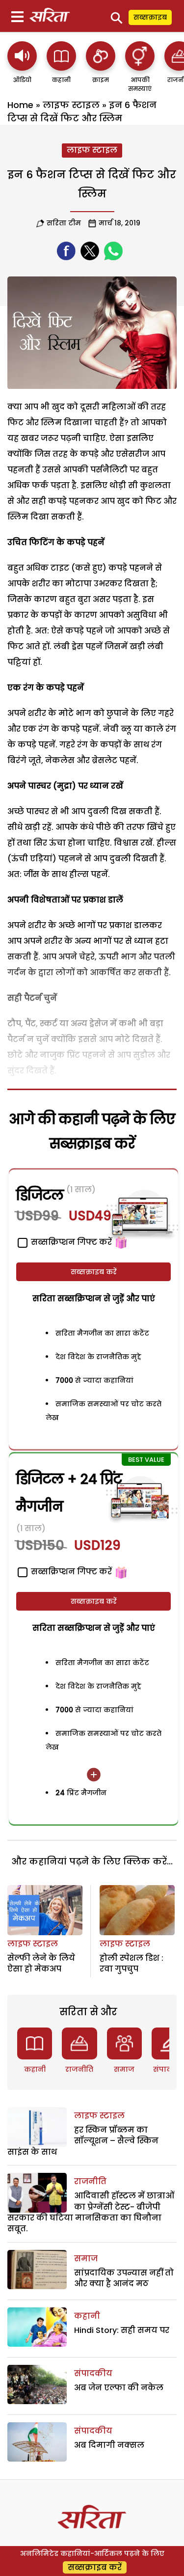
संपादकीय (93, 2373)
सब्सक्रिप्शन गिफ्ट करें (70, 1572)
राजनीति (79, 2069)
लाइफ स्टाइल (71, 105)
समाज (124, 2069)
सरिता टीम (64, 223)
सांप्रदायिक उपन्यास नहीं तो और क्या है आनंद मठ (124, 2278)
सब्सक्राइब (150, 17)
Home (20, 105)
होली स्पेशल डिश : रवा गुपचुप (131, 1963)
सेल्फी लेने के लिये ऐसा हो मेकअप (41, 1963)
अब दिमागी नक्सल (109, 2445)
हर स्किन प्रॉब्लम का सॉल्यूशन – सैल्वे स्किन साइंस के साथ (83, 2141)
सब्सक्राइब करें (94, 1272)
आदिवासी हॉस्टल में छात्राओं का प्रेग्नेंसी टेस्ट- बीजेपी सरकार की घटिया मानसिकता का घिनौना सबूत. (91, 2212)
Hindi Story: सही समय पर (122, 2330)
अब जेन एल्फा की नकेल (119, 2388)
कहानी (35, 2069)
